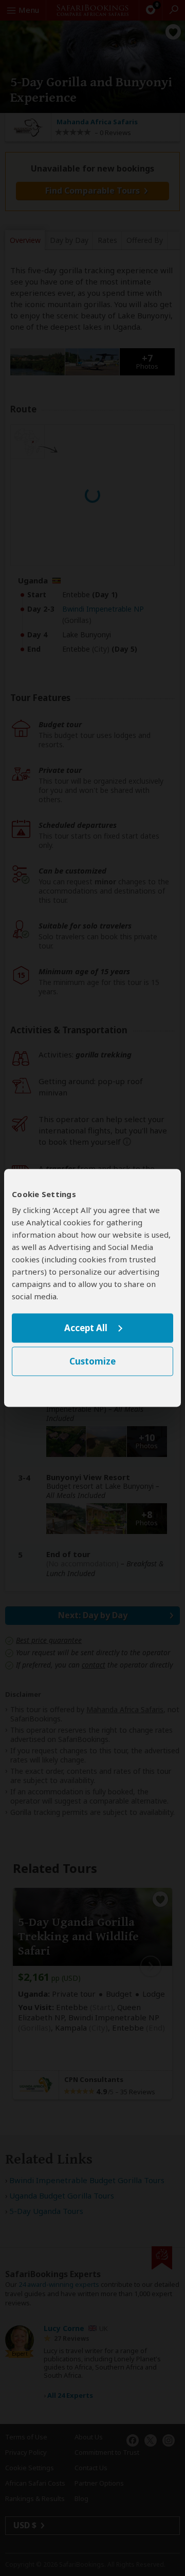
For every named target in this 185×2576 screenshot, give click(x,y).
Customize (92, 1362)
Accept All (86, 1328)
